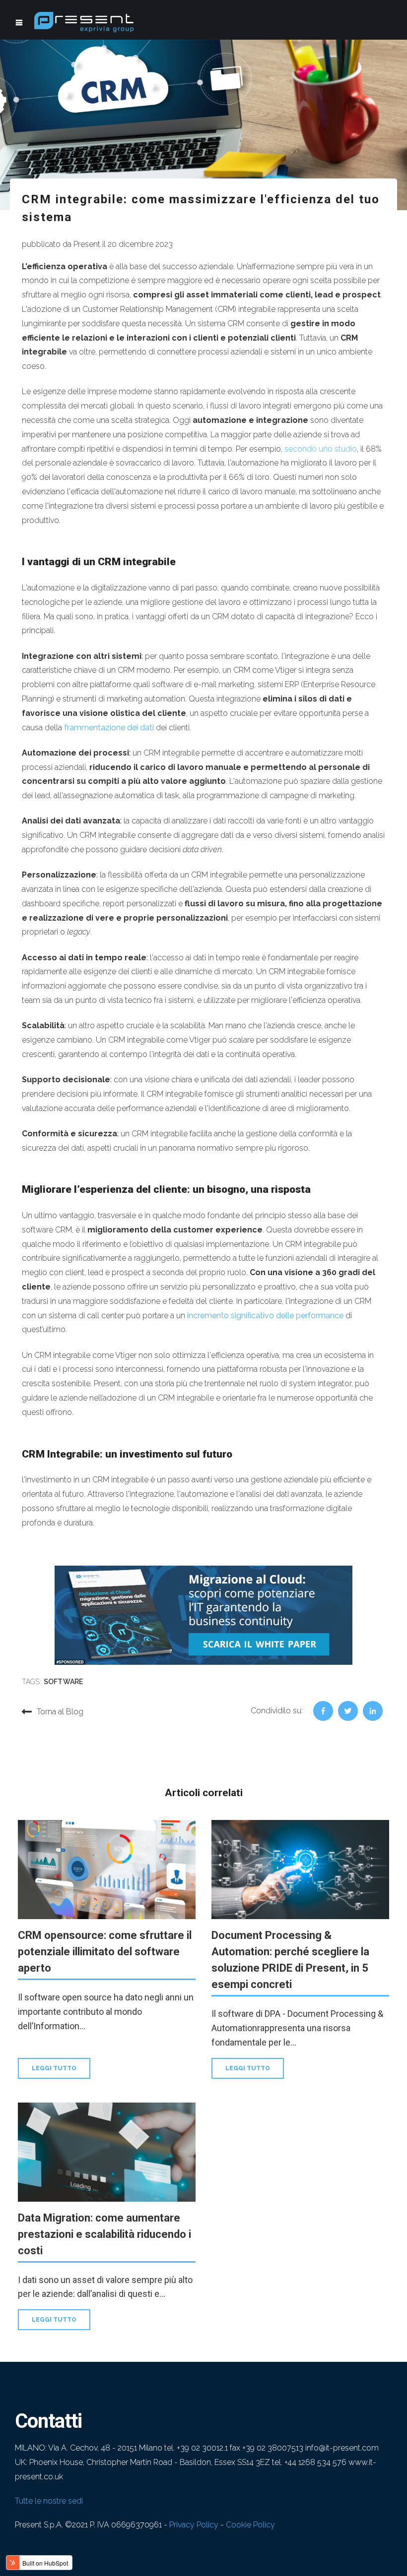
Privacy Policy (194, 2525)
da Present (81, 244)
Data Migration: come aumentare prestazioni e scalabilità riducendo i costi (104, 2234)
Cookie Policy (250, 2525)
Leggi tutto (54, 2068)
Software (63, 1682)
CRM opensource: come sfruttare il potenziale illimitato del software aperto (105, 1952)
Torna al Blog (60, 1712)
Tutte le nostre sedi (49, 2501)
